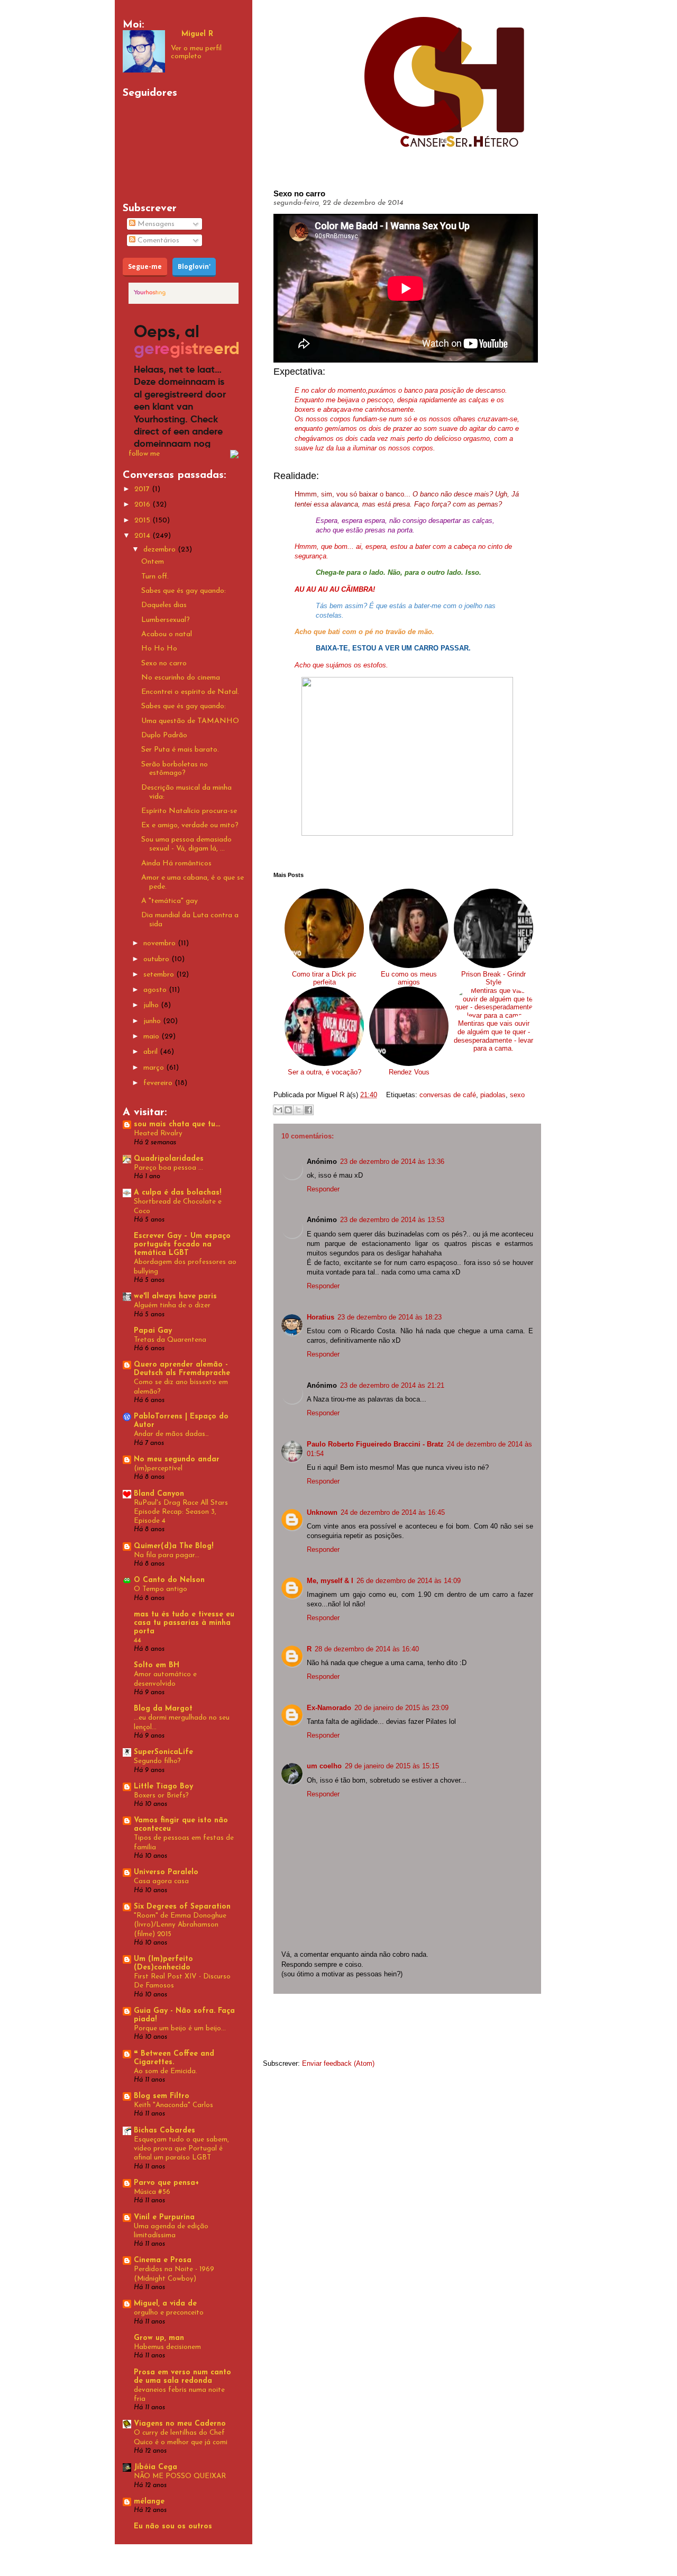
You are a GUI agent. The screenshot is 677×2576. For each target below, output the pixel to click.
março (155, 1068)
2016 (143, 505)
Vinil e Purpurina (164, 2217)
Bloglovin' (194, 266)
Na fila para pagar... (167, 1555)
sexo (517, 1095)
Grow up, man (159, 2338)
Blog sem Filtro (162, 2096)
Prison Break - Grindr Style (493, 978)
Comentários (157, 241)
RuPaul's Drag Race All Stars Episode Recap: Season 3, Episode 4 (181, 1512)
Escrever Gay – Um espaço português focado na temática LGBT (182, 1245)
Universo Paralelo (166, 1872)
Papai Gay (153, 1331)
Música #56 (152, 2192)
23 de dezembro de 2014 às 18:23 (390, 1317)
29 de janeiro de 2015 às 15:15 (392, 1766)
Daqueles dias (164, 605)
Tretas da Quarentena (170, 1340)
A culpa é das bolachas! (177, 1193)
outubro (157, 959)
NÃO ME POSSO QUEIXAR (180, 2476)
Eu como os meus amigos (409, 978)
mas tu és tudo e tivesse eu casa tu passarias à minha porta (184, 1623)
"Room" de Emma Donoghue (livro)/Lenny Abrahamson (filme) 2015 (180, 1925)
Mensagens (155, 224)
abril (152, 1052)
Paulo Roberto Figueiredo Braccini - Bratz (375, 1444)
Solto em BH (157, 1665)
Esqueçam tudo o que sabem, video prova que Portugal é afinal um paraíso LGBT (181, 2149)
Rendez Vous (409, 1072)
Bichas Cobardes (164, 2131)
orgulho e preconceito (169, 2313)
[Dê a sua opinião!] (288, 1110)
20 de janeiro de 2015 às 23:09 (401, 1708)
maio (152, 1037)
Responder (323, 1189)
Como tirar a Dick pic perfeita (324, 978)
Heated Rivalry (158, 1133)
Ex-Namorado (329, 1708)
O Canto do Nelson (169, 1580)
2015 (143, 521)
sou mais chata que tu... (177, 1124)
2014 (143, 536)
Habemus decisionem (167, 2347)
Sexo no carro (164, 663)
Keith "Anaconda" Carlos (173, 2105)
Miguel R (197, 34)
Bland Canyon (159, 1494)
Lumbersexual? (166, 620)
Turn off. (155, 577)
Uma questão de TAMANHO (190, 721)
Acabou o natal (167, 634)
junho (153, 1021)
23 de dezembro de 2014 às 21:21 (392, 1385)
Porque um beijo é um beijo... (180, 2028)
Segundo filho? (157, 1761)
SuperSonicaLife (163, 1752)
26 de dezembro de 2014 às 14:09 (409, 1581)
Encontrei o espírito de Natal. (190, 692)
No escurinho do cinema (181, 678)
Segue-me (145, 266)
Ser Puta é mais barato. (180, 750)
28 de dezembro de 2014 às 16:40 (367, 1649)
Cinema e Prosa (163, 2260)
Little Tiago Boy (163, 1787)
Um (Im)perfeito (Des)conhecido (163, 1963)
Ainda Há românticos (176, 864)
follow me (144, 454)
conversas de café (448, 1095)
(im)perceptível (158, 1468)
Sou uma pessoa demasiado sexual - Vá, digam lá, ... (186, 844)
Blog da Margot (163, 1709)
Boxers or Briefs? (161, 1796)
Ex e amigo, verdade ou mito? (190, 825)
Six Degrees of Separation (182, 1907)
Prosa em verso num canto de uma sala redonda (182, 2377)
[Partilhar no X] (298, 1110)
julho (152, 1005)
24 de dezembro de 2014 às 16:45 (393, 1512)
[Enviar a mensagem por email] (278, 1110)
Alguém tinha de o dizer (172, 1305)
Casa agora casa (161, 1881)
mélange (149, 2502)
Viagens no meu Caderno (180, 2424)
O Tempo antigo (161, 1589)
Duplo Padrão (164, 735)
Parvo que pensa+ (166, 2183)
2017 (143, 489)
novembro (161, 943)
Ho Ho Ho (159, 649)
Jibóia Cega (155, 2467)
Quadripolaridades (169, 1159)
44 (138, 1640)
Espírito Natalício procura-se (189, 811)
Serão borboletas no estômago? (175, 769)
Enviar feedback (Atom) (338, 2063)
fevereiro (159, 1083)
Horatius (321, 1317)
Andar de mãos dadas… (171, 1434)
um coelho (324, 1766)
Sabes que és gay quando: (184, 591)
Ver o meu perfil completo (196, 52)
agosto (156, 990)
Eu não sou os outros (173, 2527)
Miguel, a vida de (165, 2304)
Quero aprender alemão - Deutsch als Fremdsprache (182, 1369)
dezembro (161, 550)
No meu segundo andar (177, 1459)
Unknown (322, 1512)
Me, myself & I (330, 1581)
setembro (160, 975)
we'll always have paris (175, 1296)
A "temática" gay (170, 901)
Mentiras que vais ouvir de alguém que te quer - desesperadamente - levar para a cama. (493, 1036)
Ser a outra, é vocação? (324, 1072)
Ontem (153, 562)
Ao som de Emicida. (166, 2071)
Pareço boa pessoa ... (168, 1168)
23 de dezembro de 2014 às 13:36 (392, 1162)
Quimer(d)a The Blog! (173, 1546)
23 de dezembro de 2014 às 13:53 (392, 1220)
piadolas (493, 1095)
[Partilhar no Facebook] (308, 1110)
